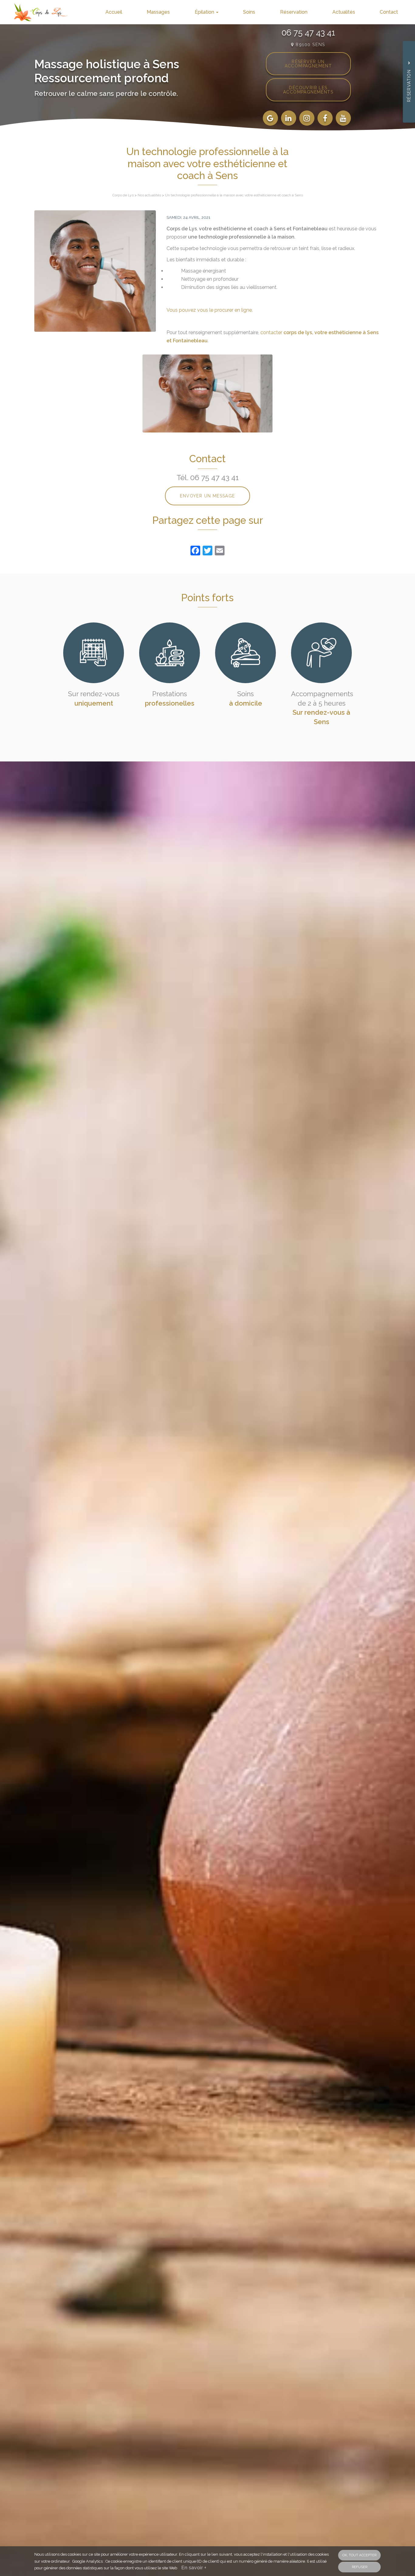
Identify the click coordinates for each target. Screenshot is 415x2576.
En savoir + (194, 2568)
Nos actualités (149, 195)
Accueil (114, 12)
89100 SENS (310, 44)
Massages (158, 12)
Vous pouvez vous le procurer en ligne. (210, 310)
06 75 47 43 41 (308, 32)
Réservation (294, 12)
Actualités (344, 12)
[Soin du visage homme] (95, 271)
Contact (389, 12)
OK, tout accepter (359, 2555)
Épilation (205, 12)
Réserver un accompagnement (308, 64)
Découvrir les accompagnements (308, 90)
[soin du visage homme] (207, 393)
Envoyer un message (207, 496)
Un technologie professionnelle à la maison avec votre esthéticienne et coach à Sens (234, 195)
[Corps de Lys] (36, 12)
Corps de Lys (123, 195)
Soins (249, 12)
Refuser (360, 2567)
